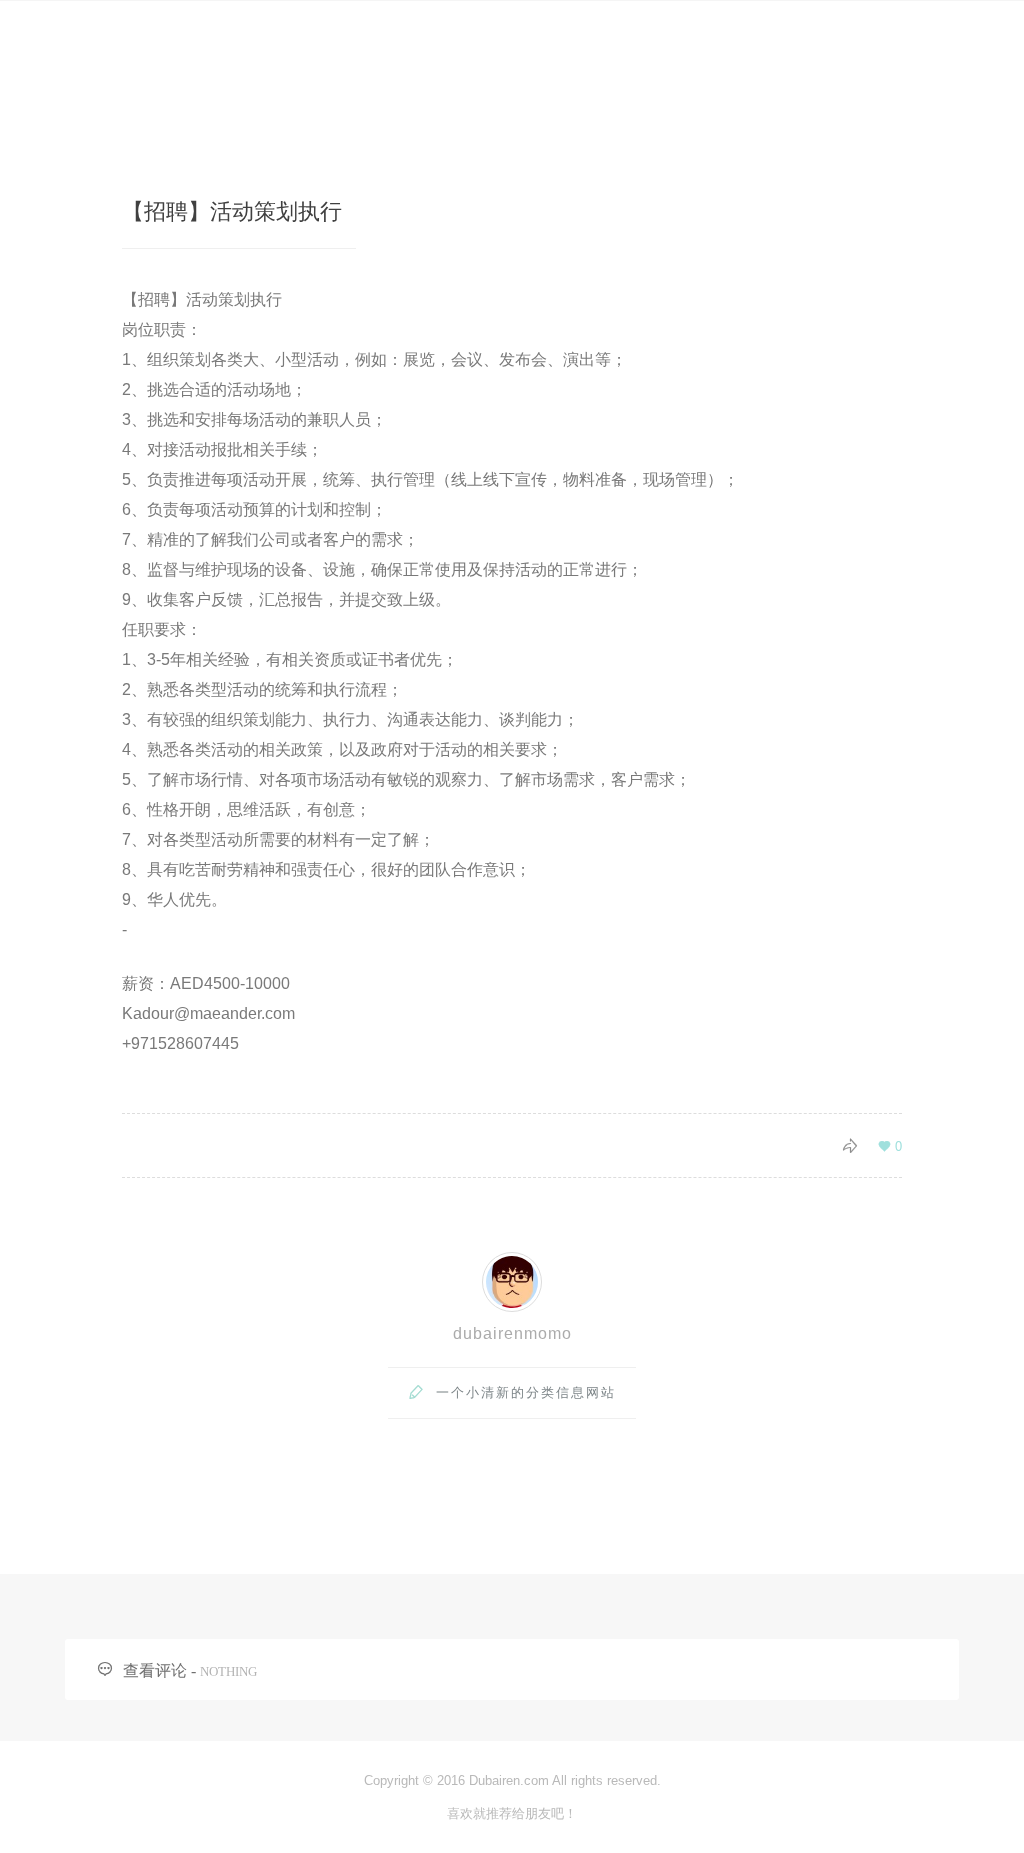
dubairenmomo (512, 1333)
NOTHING (228, 1671)
